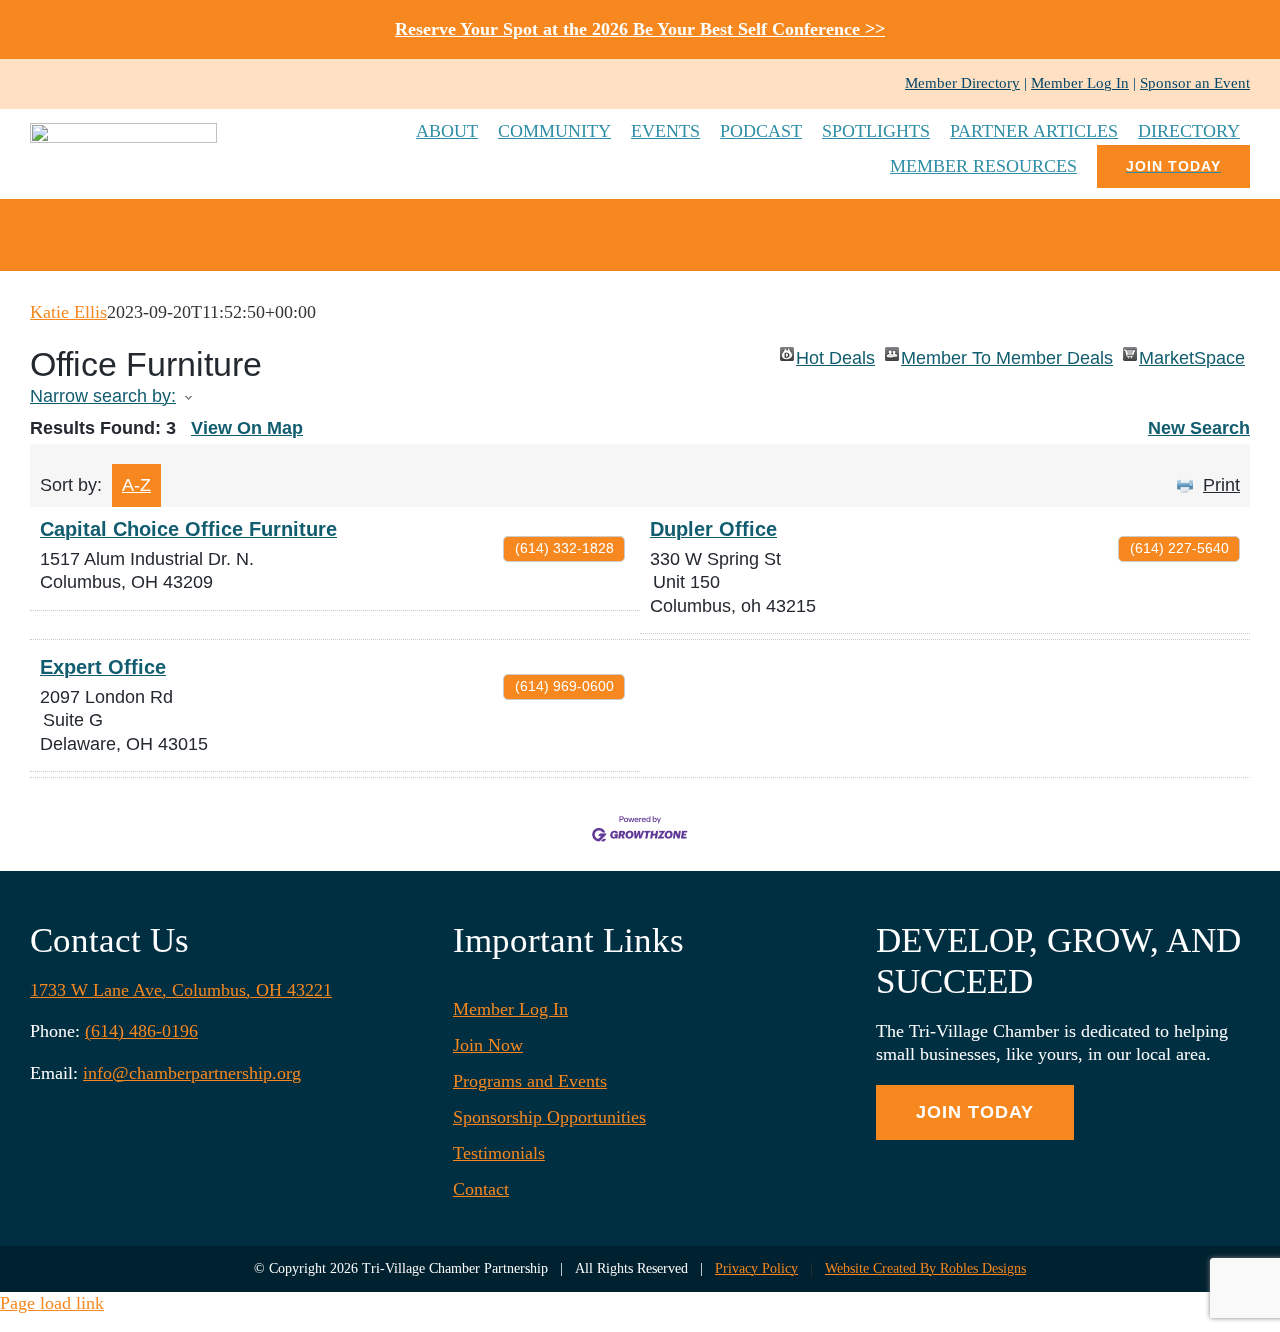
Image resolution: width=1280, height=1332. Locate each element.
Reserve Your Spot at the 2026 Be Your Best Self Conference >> (640, 29)
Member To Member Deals (1007, 354)
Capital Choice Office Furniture (188, 529)
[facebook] (36, 84)
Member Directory (962, 83)
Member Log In (1080, 83)
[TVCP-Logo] (123, 132)
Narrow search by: (103, 396)
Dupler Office (713, 529)
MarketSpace (1192, 354)
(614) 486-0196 (141, 1031)
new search (1199, 428)
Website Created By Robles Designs (925, 1268)
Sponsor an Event (1195, 83)
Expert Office (103, 667)
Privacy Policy (756, 1268)
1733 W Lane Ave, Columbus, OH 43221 (181, 990)
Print (1221, 485)
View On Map (247, 428)
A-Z (136, 485)
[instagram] (68, 84)
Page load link (52, 1303)
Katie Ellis (68, 312)
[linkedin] (100, 84)
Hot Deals (835, 354)
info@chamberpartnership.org (192, 1073)
